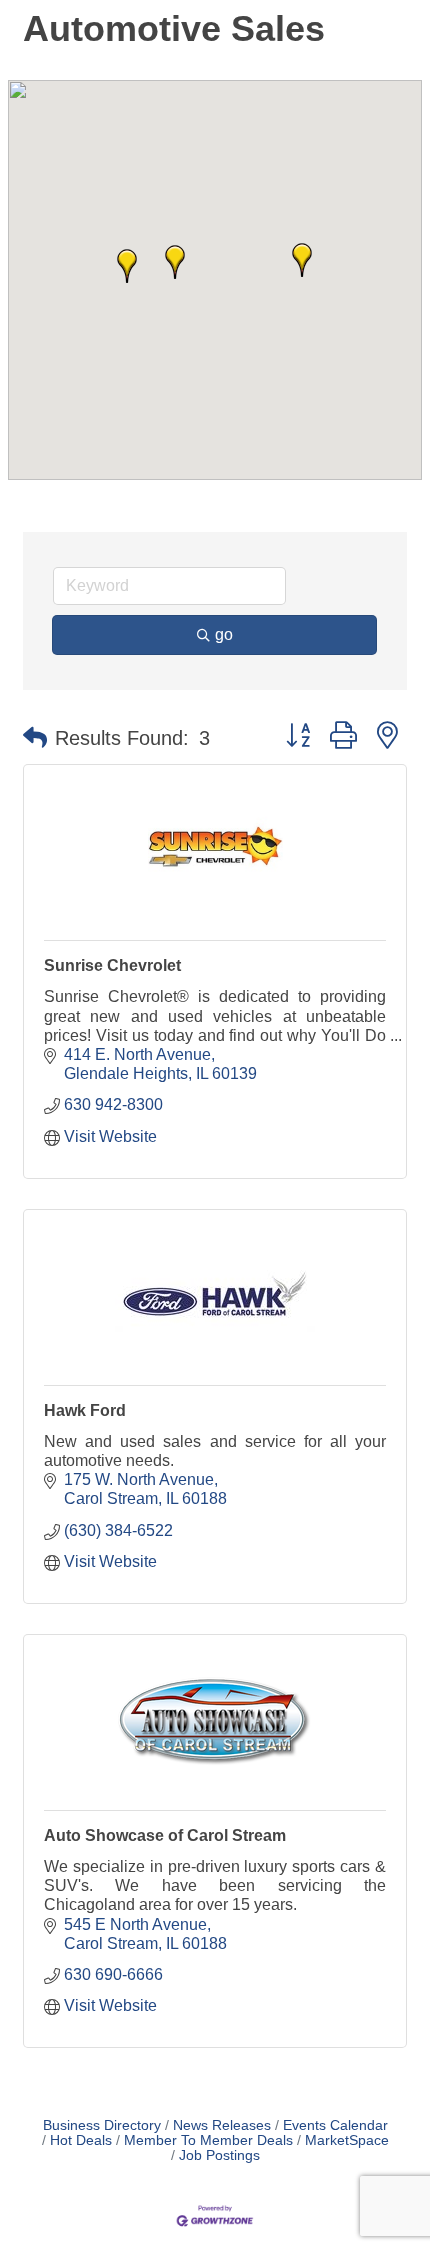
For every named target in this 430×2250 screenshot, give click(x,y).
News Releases (222, 2125)
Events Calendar (335, 2125)
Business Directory (102, 2125)
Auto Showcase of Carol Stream (165, 1835)
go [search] (224, 634)
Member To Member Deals (208, 2140)
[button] (175, 262)
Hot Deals (81, 2140)
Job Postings (219, 2155)
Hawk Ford (85, 1410)
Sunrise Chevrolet (112, 965)
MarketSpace (347, 2140)
